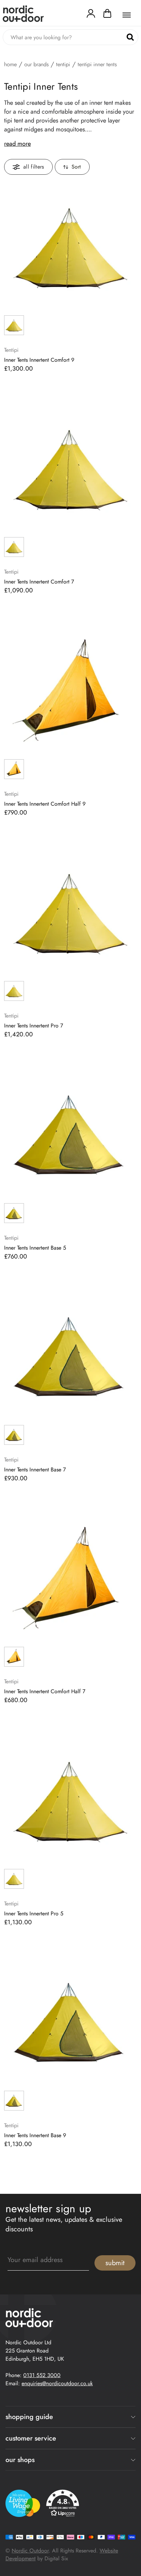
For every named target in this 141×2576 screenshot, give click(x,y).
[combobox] (70, 37)
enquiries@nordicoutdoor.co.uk (57, 2383)
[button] (107, 15)
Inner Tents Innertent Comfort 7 (39, 582)
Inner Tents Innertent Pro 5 (34, 1914)
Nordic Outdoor (30, 2551)
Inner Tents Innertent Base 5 (35, 1248)
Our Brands (36, 64)
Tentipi (63, 64)
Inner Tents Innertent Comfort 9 (39, 360)
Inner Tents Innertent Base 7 (35, 1470)
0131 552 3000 (42, 2375)
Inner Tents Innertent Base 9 (35, 2135)
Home (10, 64)
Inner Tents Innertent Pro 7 (34, 1026)
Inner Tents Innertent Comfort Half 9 (45, 804)
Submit (115, 2263)
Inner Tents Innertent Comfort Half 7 (45, 1692)
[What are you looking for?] (130, 37)
